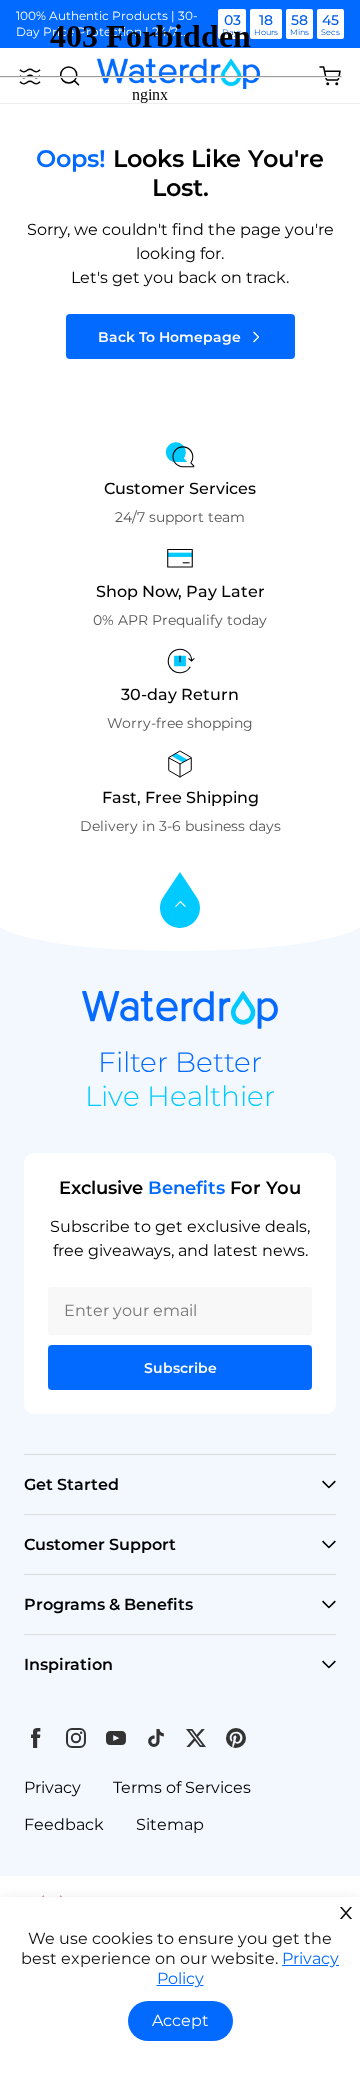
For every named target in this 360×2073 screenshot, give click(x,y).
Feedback (64, 1824)
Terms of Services (182, 1787)
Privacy (52, 1787)
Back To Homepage (169, 337)
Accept (180, 2020)
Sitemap (170, 1824)
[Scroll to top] (180, 901)
